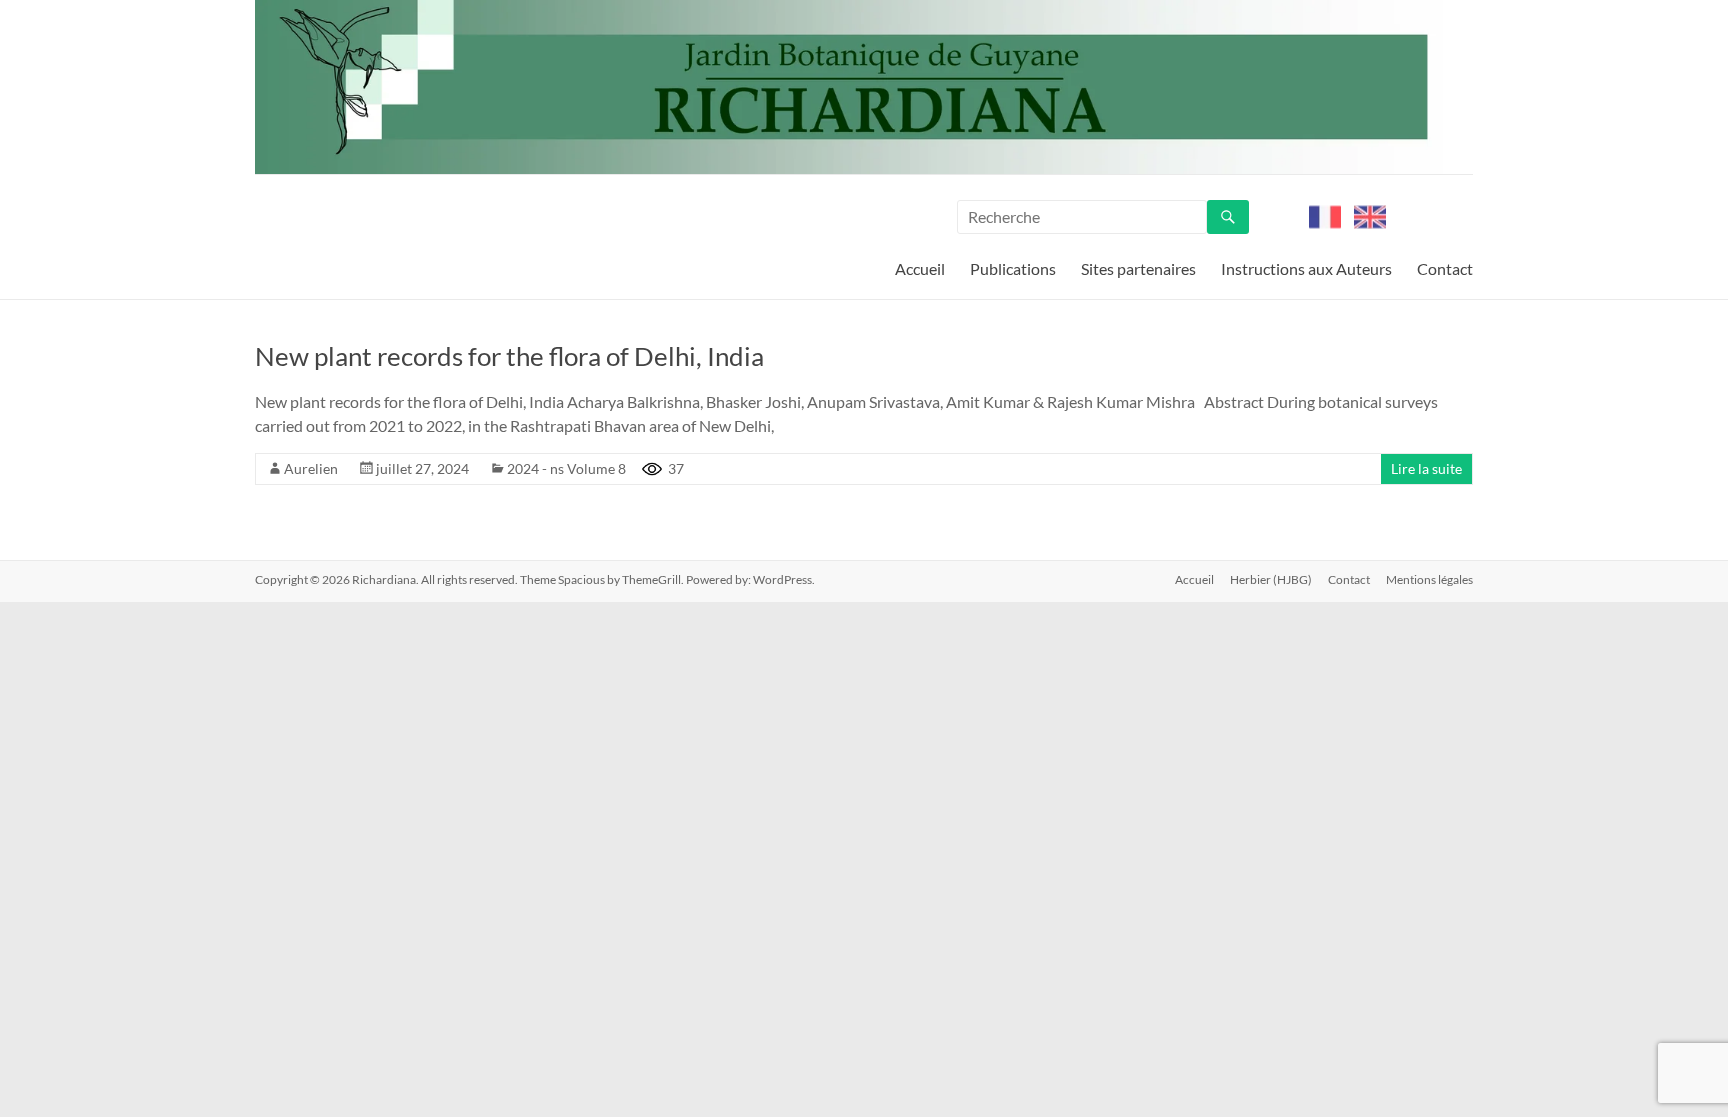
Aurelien (311, 468)
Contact (1445, 268)
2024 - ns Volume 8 (566, 468)
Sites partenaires (1138, 268)
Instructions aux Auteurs (1306, 268)
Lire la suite (1426, 468)
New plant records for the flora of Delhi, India (509, 356)
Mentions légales (1429, 579)
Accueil (920, 268)
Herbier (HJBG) (1271, 579)
